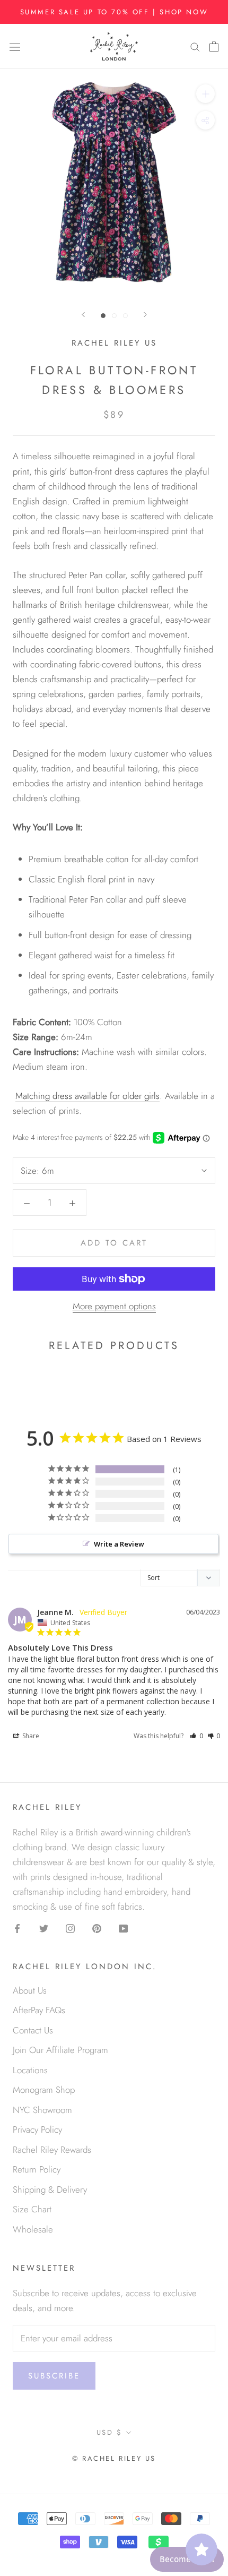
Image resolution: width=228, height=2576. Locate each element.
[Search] (195, 46)
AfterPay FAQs (39, 2010)
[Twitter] (44, 1927)
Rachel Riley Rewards (52, 2150)
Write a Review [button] (119, 1544)
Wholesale (33, 2229)
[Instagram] (70, 1927)
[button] (196, 1736)
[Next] (145, 315)
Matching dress (45, 1096)
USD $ (109, 2432)
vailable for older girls (119, 1096)
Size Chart (32, 2209)
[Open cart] (214, 46)
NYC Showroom (42, 2110)
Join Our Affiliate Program (60, 2050)
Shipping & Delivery (50, 2189)
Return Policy (37, 2169)
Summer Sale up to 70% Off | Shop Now (114, 12)
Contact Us (33, 2030)
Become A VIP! (187, 2559)
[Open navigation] (15, 46)
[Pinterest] (97, 1927)
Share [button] (30, 1736)
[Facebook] (17, 1927)
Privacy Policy (37, 2130)
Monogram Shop (44, 2090)
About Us (30, 1990)
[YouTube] (123, 1927)
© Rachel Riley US (114, 2458)
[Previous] (83, 315)
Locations (30, 2070)
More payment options (114, 1306)
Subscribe (54, 2376)
